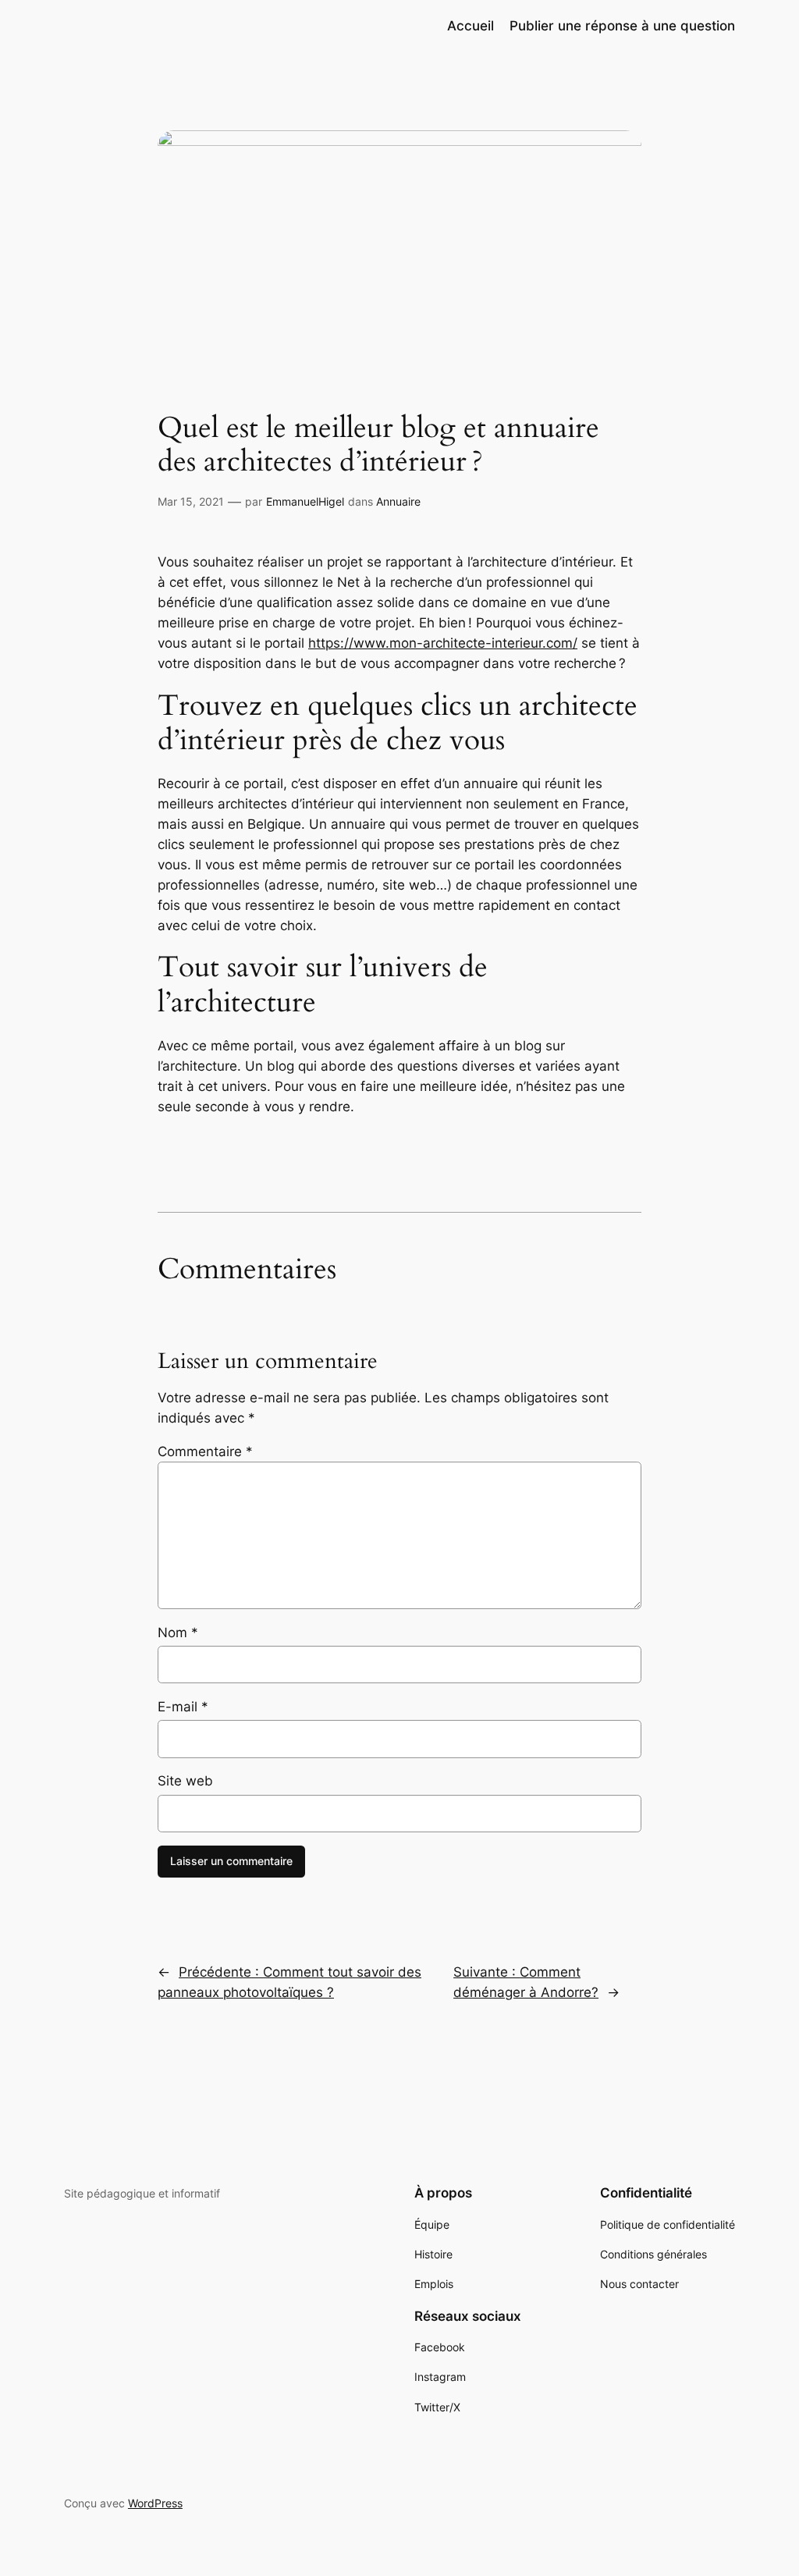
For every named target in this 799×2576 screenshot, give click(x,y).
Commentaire (205, 1451)
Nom (178, 1633)
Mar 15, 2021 (191, 501)
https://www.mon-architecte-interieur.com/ (443, 643)
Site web (185, 1781)
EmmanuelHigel (305, 501)
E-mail (183, 1707)
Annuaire (398, 501)
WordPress (155, 2503)
